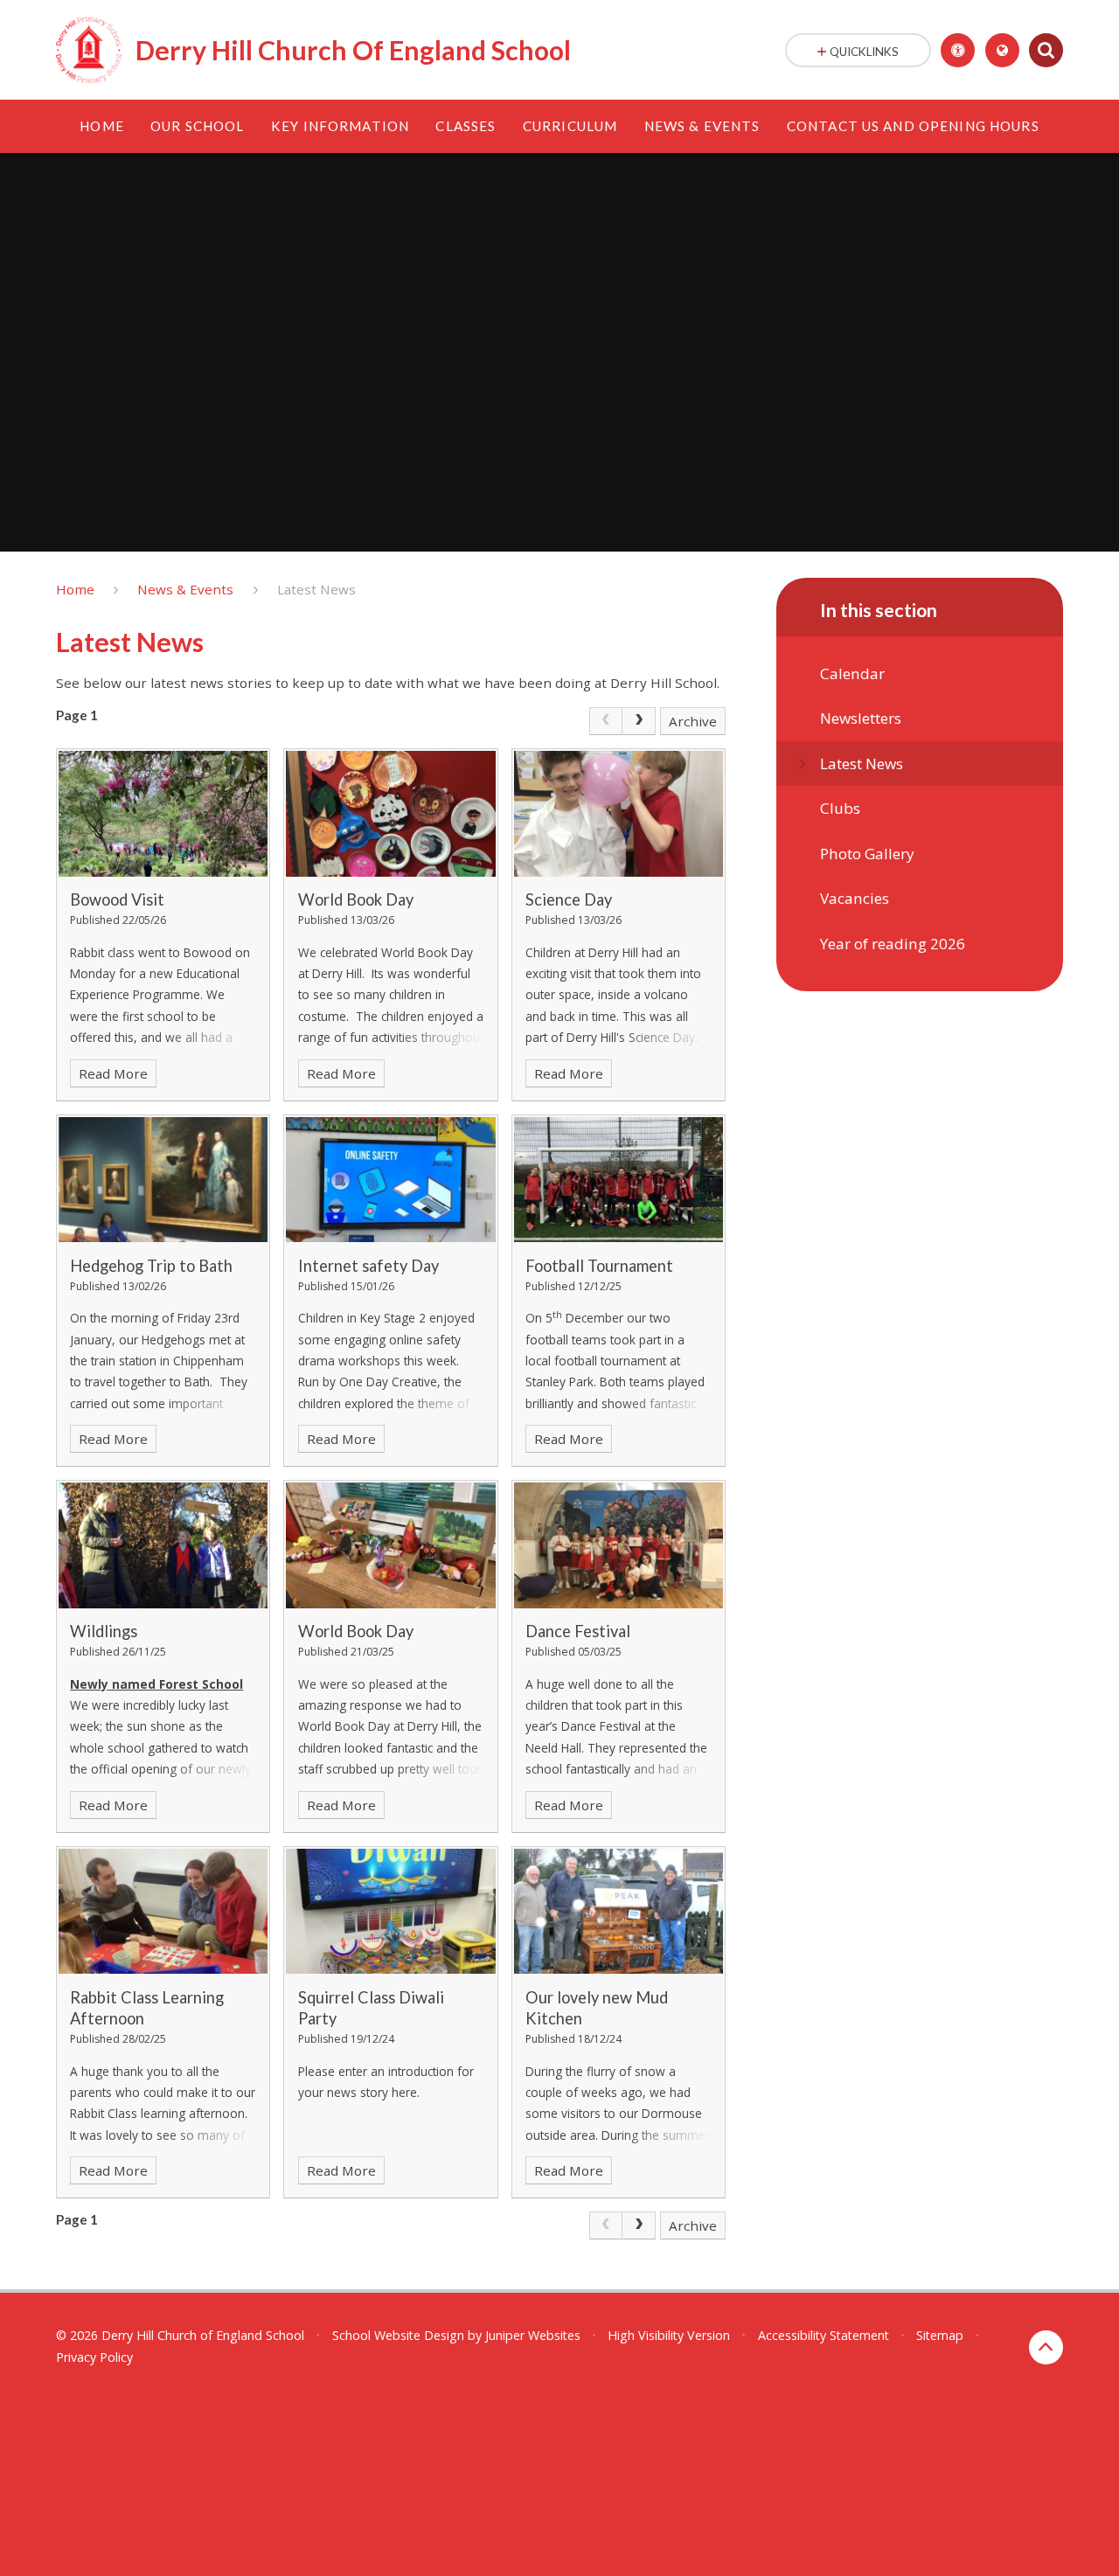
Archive (693, 721)
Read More (113, 1073)
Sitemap (940, 2335)
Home (75, 589)
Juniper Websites (533, 2335)
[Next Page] (639, 721)
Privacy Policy (94, 2357)
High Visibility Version (669, 2335)
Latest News (316, 589)
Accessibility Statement (824, 2335)
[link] (606, 721)
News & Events (185, 589)
